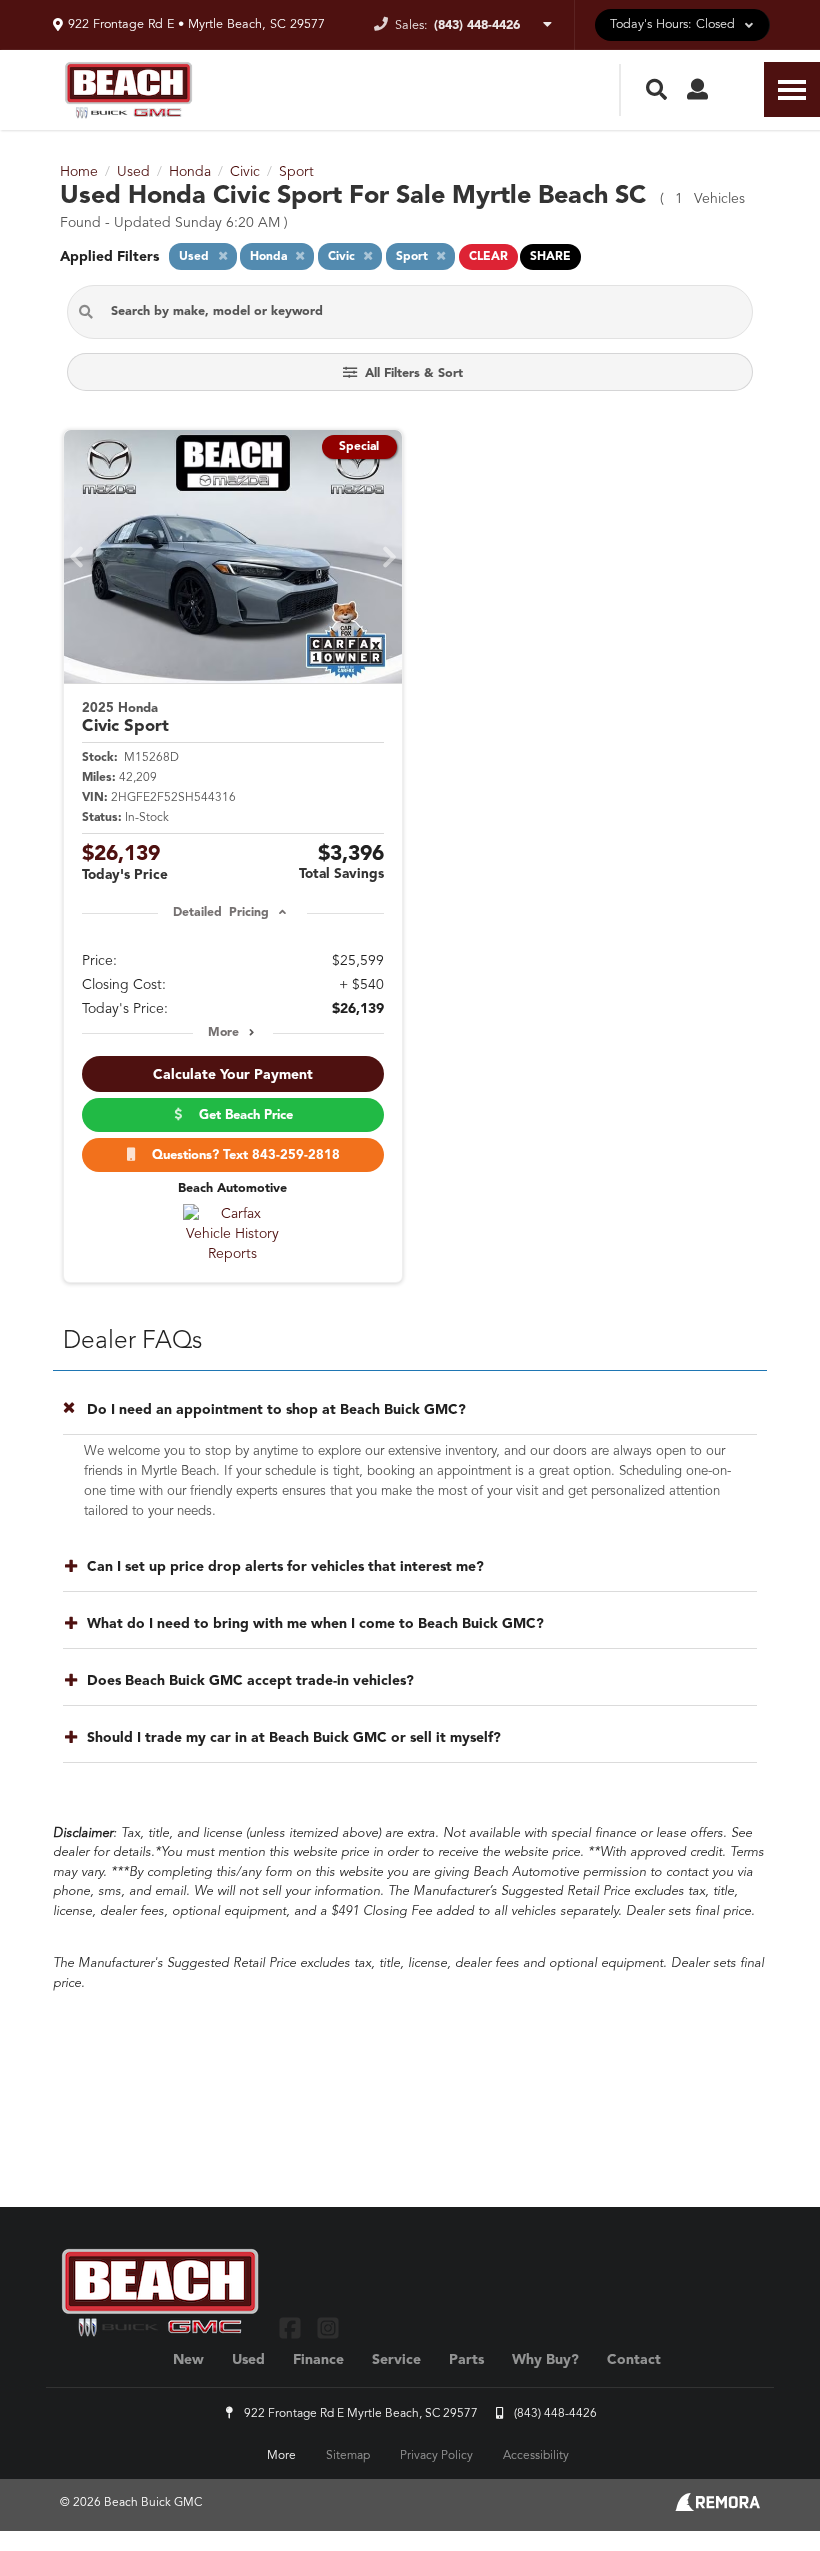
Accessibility (536, 2456)
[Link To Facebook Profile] (292, 2327)
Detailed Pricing (220, 913)
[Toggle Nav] (792, 89)
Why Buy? (545, 2360)
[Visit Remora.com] (717, 2507)
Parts (466, 2360)
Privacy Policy (436, 2456)
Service (396, 2360)
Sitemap (348, 2456)
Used (248, 2360)
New (188, 2360)
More (223, 1033)
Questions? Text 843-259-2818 (242, 1155)
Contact (634, 2360)
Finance (318, 2360)
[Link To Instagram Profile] (327, 2327)
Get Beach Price (242, 1115)
